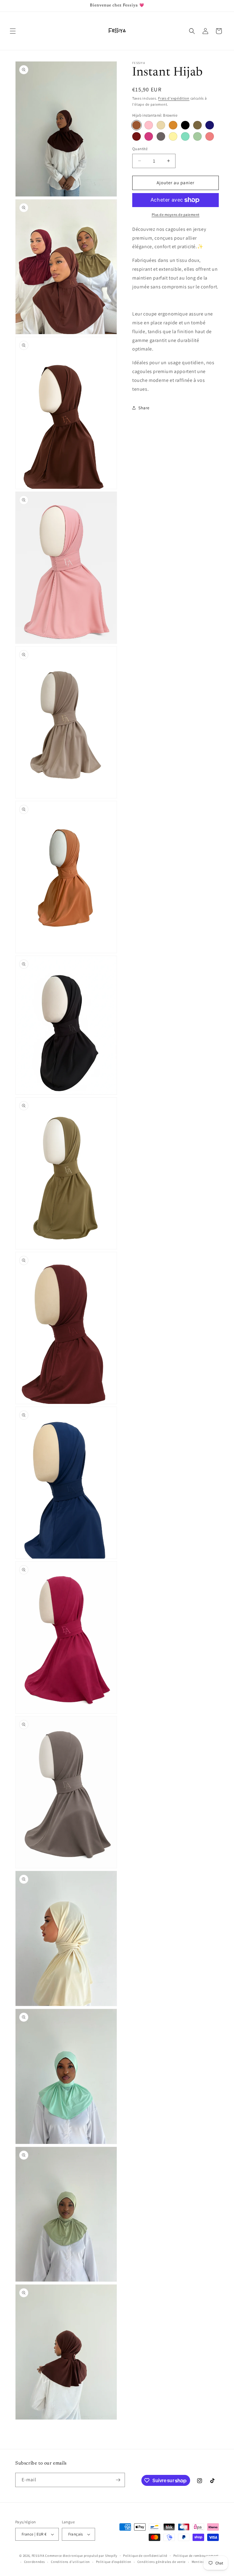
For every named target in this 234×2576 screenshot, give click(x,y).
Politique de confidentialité (145, 2556)
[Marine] (210, 125)
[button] (13, 31)
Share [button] (144, 408)
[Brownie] (136, 125)
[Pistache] (197, 136)
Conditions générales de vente (161, 2562)
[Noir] (185, 125)
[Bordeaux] (136, 136)
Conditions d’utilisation (70, 2562)
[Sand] (161, 125)
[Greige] (161, 136)
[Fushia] (149, 136)
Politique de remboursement (196, 2556)
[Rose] (149, 125)
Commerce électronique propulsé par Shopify (81, 2556)
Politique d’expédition (114, 2562)
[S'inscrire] (118, 2480)
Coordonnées (35, 2562)
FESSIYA (38, 2556)
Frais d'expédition (174, 98)
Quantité (140, 149)
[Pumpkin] (173, 125)
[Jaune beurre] (173, 136)
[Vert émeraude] (185, 136)
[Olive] (197, 125)
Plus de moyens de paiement (176, 215)
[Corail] (210, 136)
